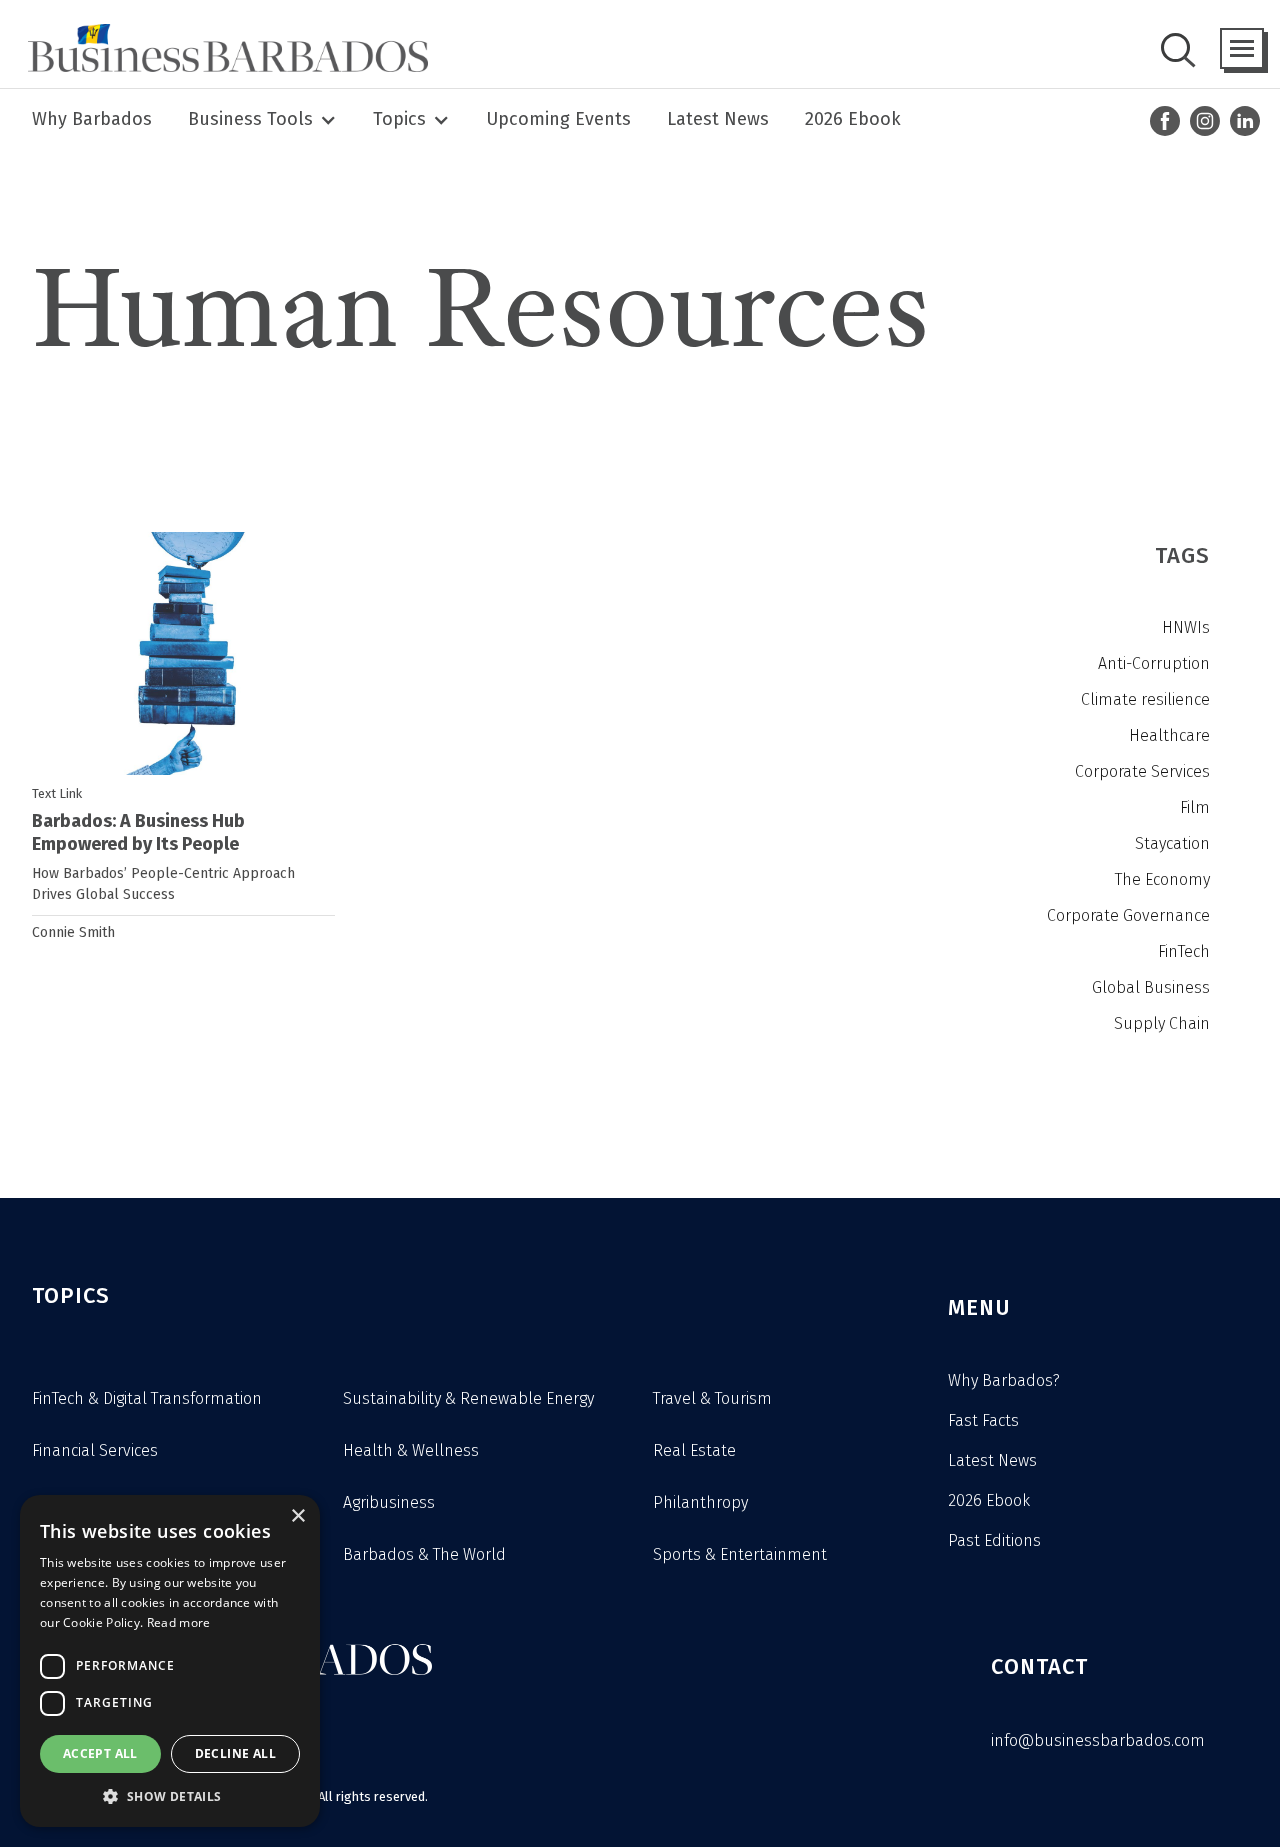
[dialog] (170, 1661)
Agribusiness (389, 1502)
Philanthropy (700, 1502)
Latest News (718, 119)
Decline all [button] (235, 1753)
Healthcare (1169, 735)
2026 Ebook (853, 119)
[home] (222, 48)
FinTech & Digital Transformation (147, 1398)
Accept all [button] (100, 1753)
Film (1195, 807)
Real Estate (694, 1450)
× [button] (297, 1516)
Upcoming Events (558, 119)
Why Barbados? (1004, 1380)
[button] (1242, 48)
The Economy (1162, 879)
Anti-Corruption (1154, 663)
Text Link (57, 793)
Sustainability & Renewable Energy (468, 1398)
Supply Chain (1162, 1023)
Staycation (1172, 843)
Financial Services (95, 1450)
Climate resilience (1145, 699)
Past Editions (994, 1540)
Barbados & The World (424, 1554)
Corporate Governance (1128, 915)
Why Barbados (92, 119)
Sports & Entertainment (740, 1554)
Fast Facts (983, 1420)
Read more (179, 1622)
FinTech (1184, 951)
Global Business (1151, 987)
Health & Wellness (411, 1450)
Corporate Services (1142, 771)
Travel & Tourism (712, 1398)
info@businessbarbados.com (1098, 1740)
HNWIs (1186, 627)
